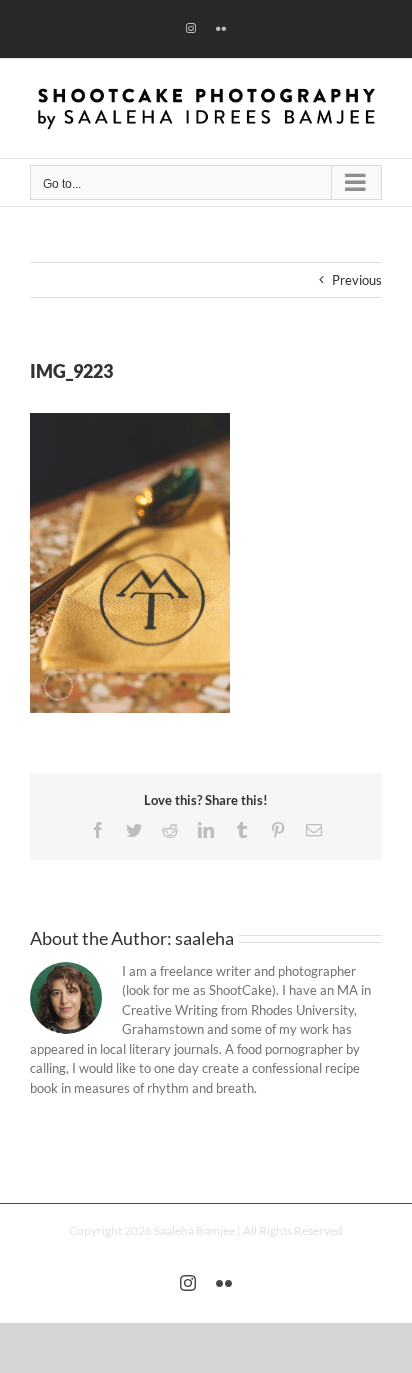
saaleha (204, 938)
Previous (357, 280)
